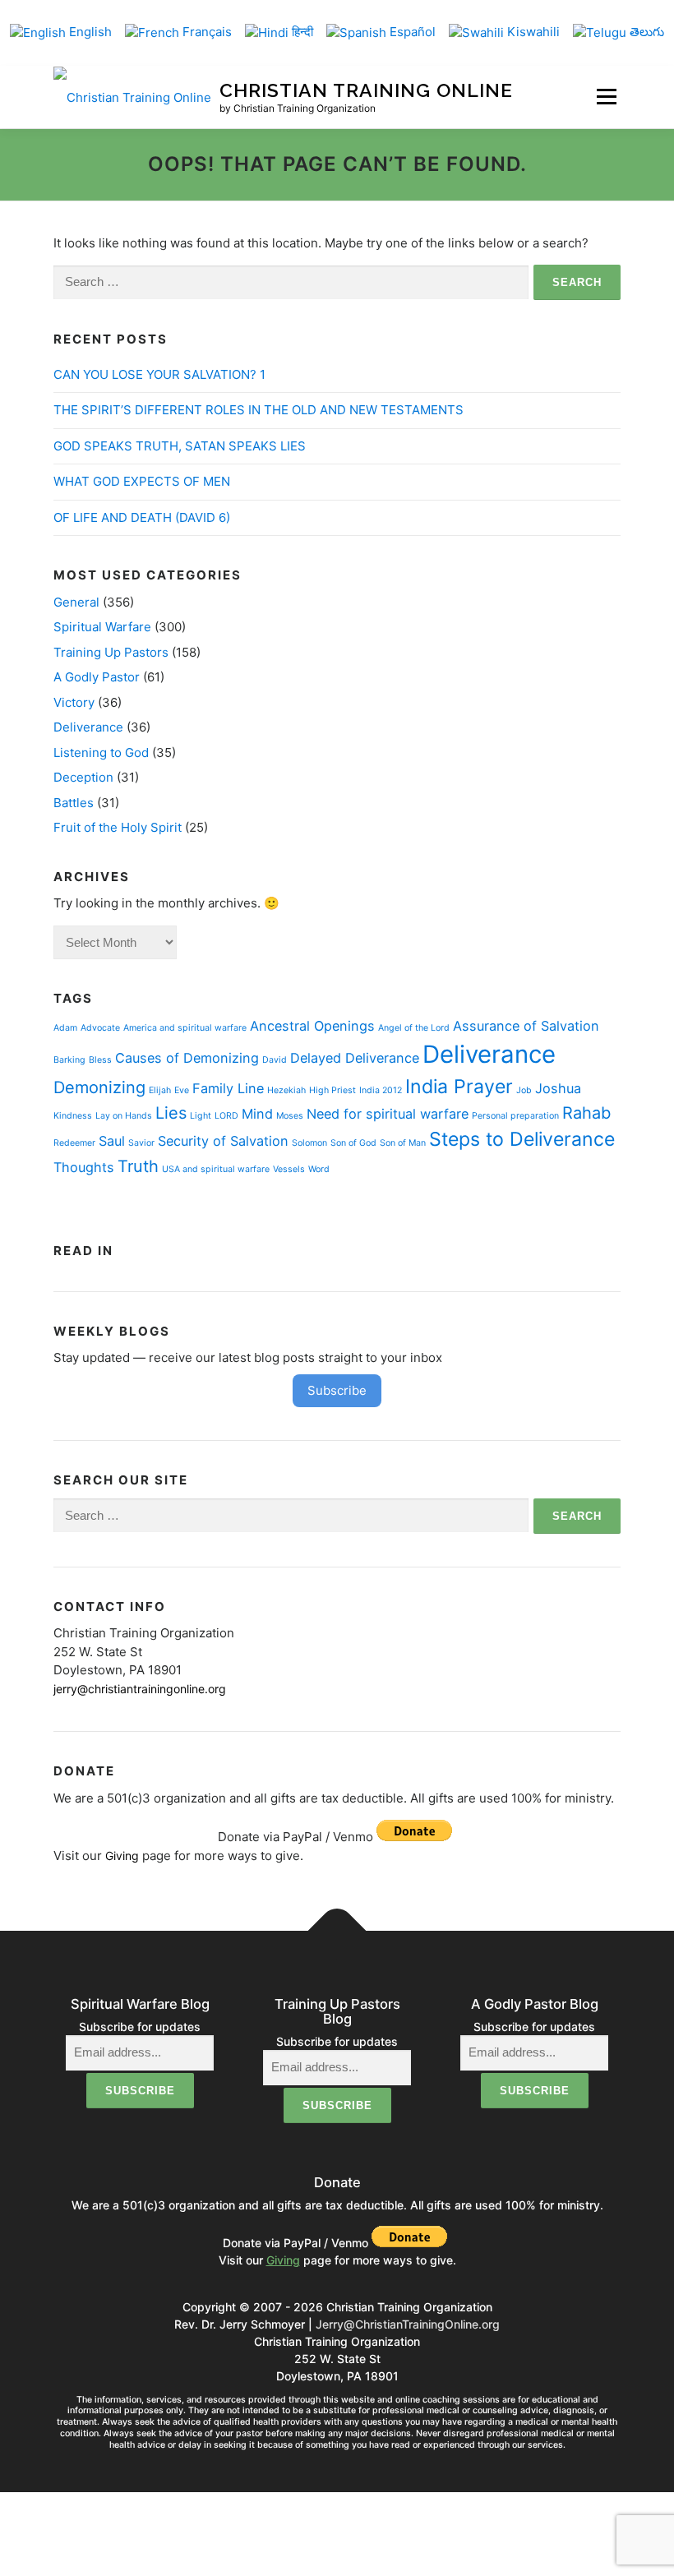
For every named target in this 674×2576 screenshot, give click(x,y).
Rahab (586, 1113)
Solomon (309, 1143)
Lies (171, 1113)
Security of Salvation (223, 1141)
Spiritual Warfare (102, 627)
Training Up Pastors (111, 652)
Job (524, 1090)
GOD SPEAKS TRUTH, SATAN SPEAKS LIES (180, 446)
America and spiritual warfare (185, 1028)
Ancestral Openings (312, 1026)
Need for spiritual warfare (388, 1114)
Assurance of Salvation (526, 1026)
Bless (100, 1060)
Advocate (100, 1028)
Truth (138, 1166)
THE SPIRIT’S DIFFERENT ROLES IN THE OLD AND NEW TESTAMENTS (259, 410)
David (275, 1060)
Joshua (558, 1088)
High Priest (332, 1090)
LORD (226, 1116)
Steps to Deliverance (522, 1139)
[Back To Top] (337, 1931)
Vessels (289, 1169)
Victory (74, 702)
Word (319, 1169)
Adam (65, 1028)
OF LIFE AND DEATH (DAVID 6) (142, 517)
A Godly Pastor (97, 677)
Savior (141, 1143)
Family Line (228, 1088)
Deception (83, 777)
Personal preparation (515, 1116)
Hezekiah (286, 1090)
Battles (74, 803)
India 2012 (381, 1090)
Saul (112, 1141)
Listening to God (101, 752)
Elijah (160, 1090)
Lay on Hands (124, 1116)
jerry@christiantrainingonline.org (140, 1689)
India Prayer (459, 1087)
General (76, 602)
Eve (182, 1090)
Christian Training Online (366, 90)
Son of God (353, 1143)
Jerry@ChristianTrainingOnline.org (408, 2324)
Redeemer (74, 1143)
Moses (290, 1116)
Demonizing (99, 1087)
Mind (257, 1114)
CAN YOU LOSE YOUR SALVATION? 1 (159, 374)
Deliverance (88, 727)
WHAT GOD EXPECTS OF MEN (142, 481)
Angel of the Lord (414, 1028)
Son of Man (403, 1143)
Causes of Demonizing (187, 1058)
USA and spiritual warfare (216, 1169)
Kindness (73, 1116)
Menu (606, 97)
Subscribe (337, 1390)
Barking (69, 1060)
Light (201, 1116)
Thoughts (84, 1167)
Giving (122, 1856)
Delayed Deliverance (355, 1058)
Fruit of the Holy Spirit (118, 827)
